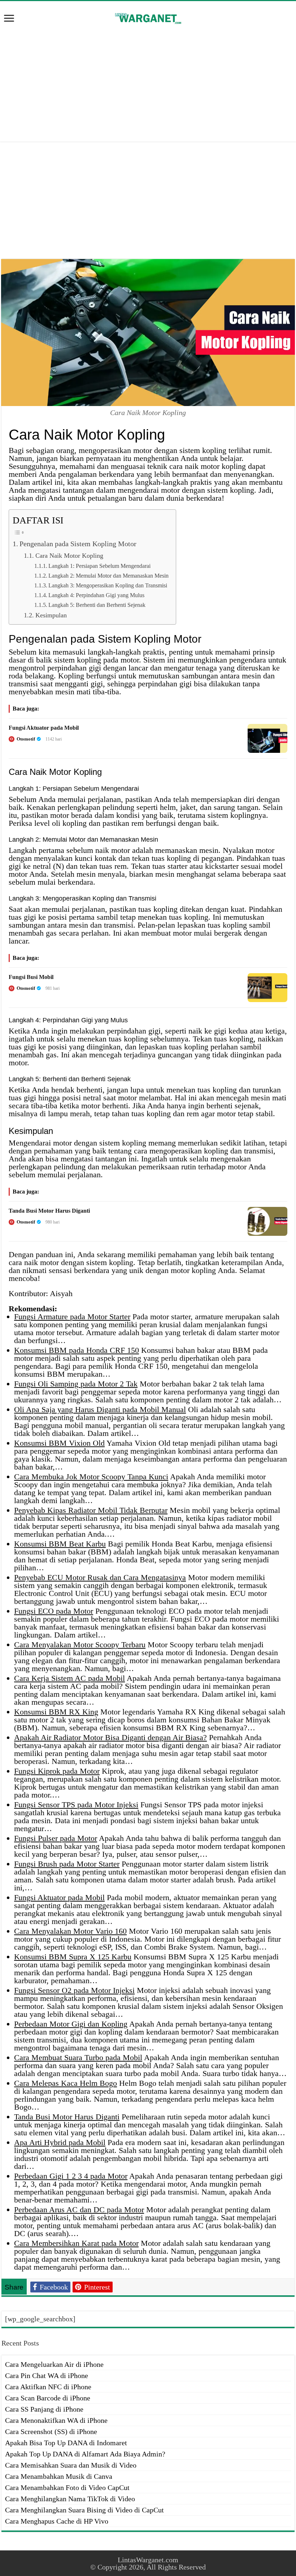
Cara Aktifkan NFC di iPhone (48, 2387)
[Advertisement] (148, 84)
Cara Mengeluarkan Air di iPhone (54, 2364)
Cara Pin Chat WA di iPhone (47, 2376)
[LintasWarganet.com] (148, 17)
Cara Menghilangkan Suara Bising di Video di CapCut (84, 2510)
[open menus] (9, 19)
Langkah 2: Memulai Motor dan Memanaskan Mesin (108, 576)
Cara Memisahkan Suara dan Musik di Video (71, 2465)
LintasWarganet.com (148, 2560)
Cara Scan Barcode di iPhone (48, 2398)
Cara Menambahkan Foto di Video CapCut (67, 2487)
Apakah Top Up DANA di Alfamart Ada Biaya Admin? (85, 2454)
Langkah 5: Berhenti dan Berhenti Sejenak (97, 605)
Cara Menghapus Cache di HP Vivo (57, 2521)
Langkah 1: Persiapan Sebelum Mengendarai (99, 566)
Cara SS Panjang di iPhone (44, 2409)
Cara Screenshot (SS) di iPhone (51, 2432)
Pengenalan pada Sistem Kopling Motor (78, 544)
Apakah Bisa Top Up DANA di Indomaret (66, 2443)
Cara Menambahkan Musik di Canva (59, 2476)
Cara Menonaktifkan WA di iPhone (56, 2420)
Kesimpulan (51, 615)
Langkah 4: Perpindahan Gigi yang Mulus (96, 595)
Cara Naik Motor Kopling (69, 556)
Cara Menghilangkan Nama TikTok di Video (70, 2499)
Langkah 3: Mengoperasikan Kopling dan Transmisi (108, 585)
